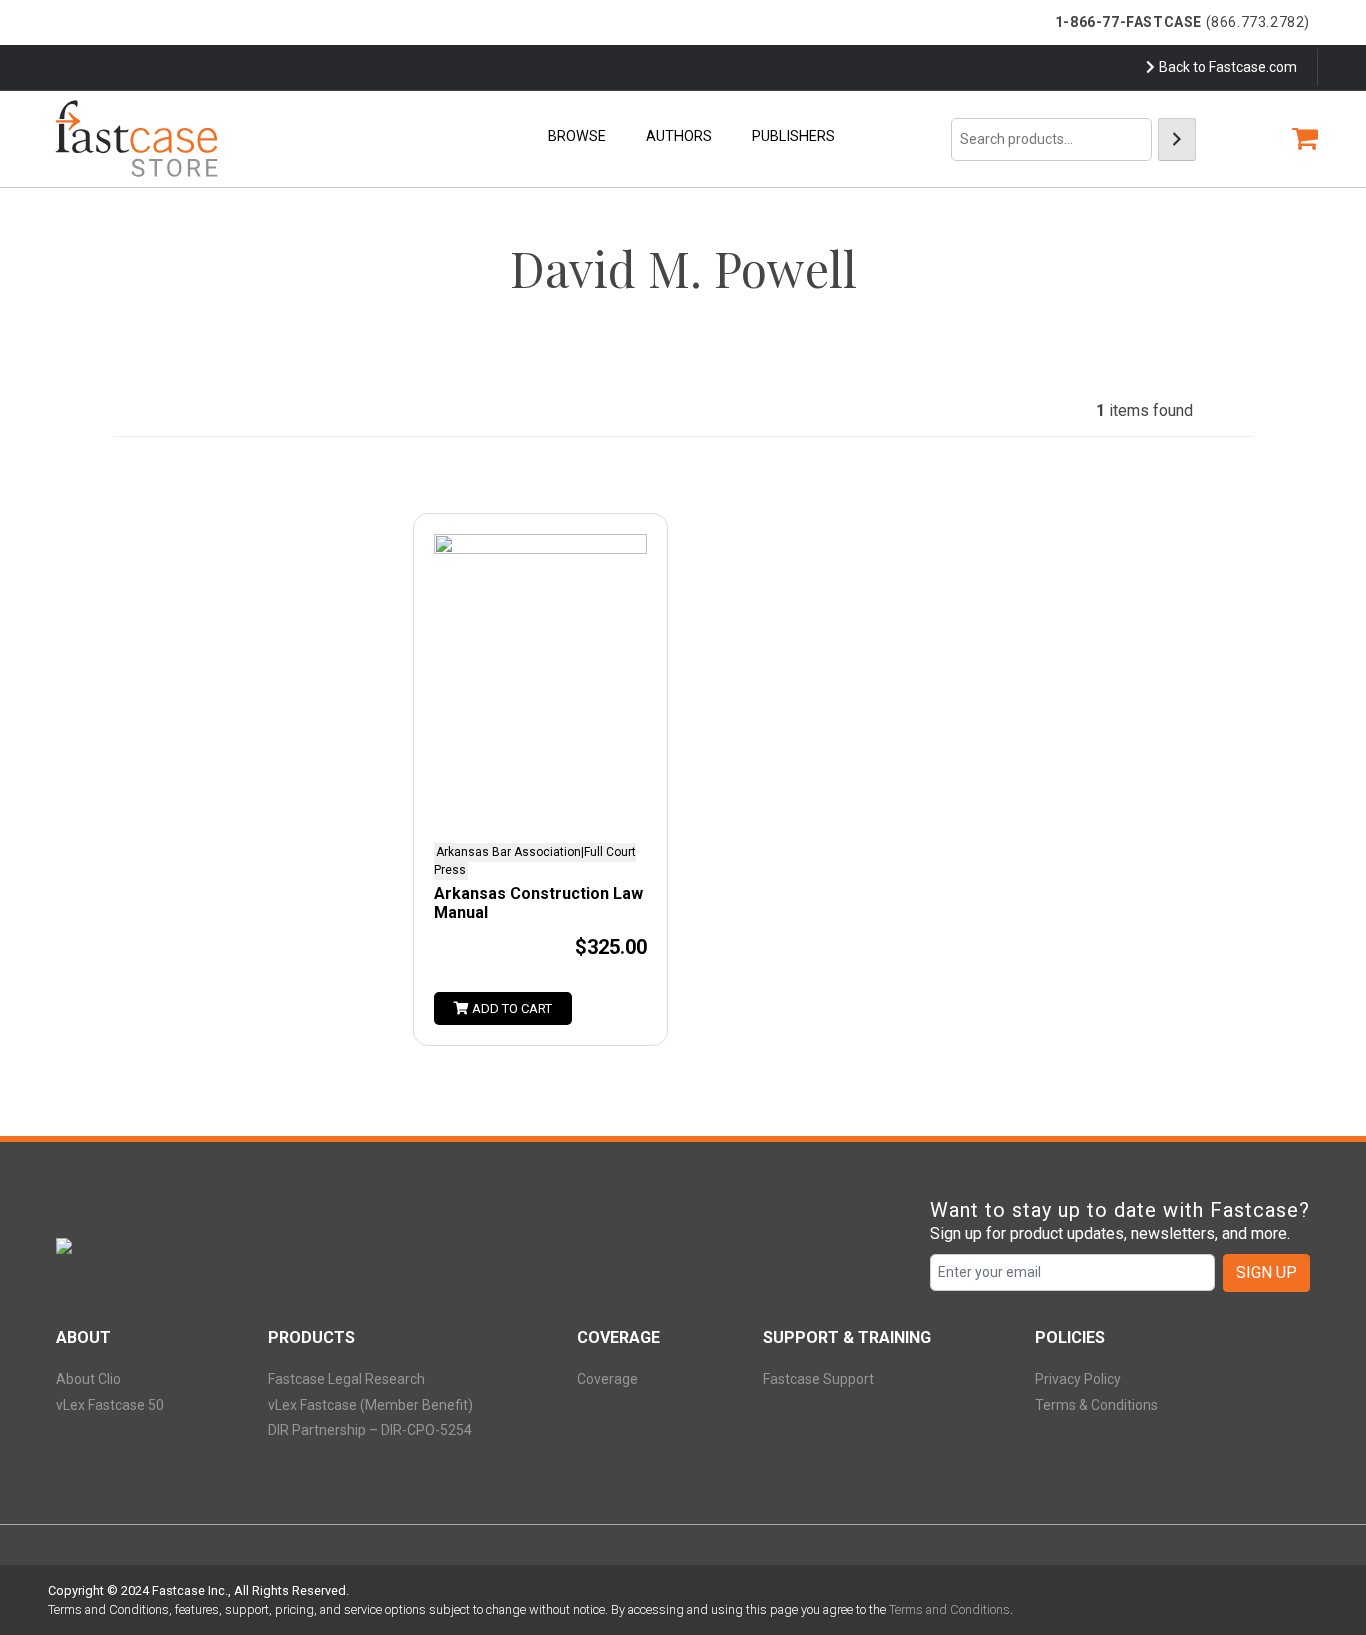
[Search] (1177, 139)
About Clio (88, 1379)
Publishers (793, 136)
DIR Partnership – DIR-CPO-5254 (370, 1430)
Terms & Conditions (1096, 1405)
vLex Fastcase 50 (110, 1405)
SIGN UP (1266, 1272)
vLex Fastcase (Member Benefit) (370, 1405)
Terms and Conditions (949, 1609)
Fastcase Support (818, 1379)
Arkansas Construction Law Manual (538, 903)
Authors (679, 136)
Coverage (607, 1379)
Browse (577, 136)
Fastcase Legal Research (346, 1379)
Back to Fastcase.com (1228, 67)
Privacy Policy (1078, 1379)
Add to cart (510, 1008)
